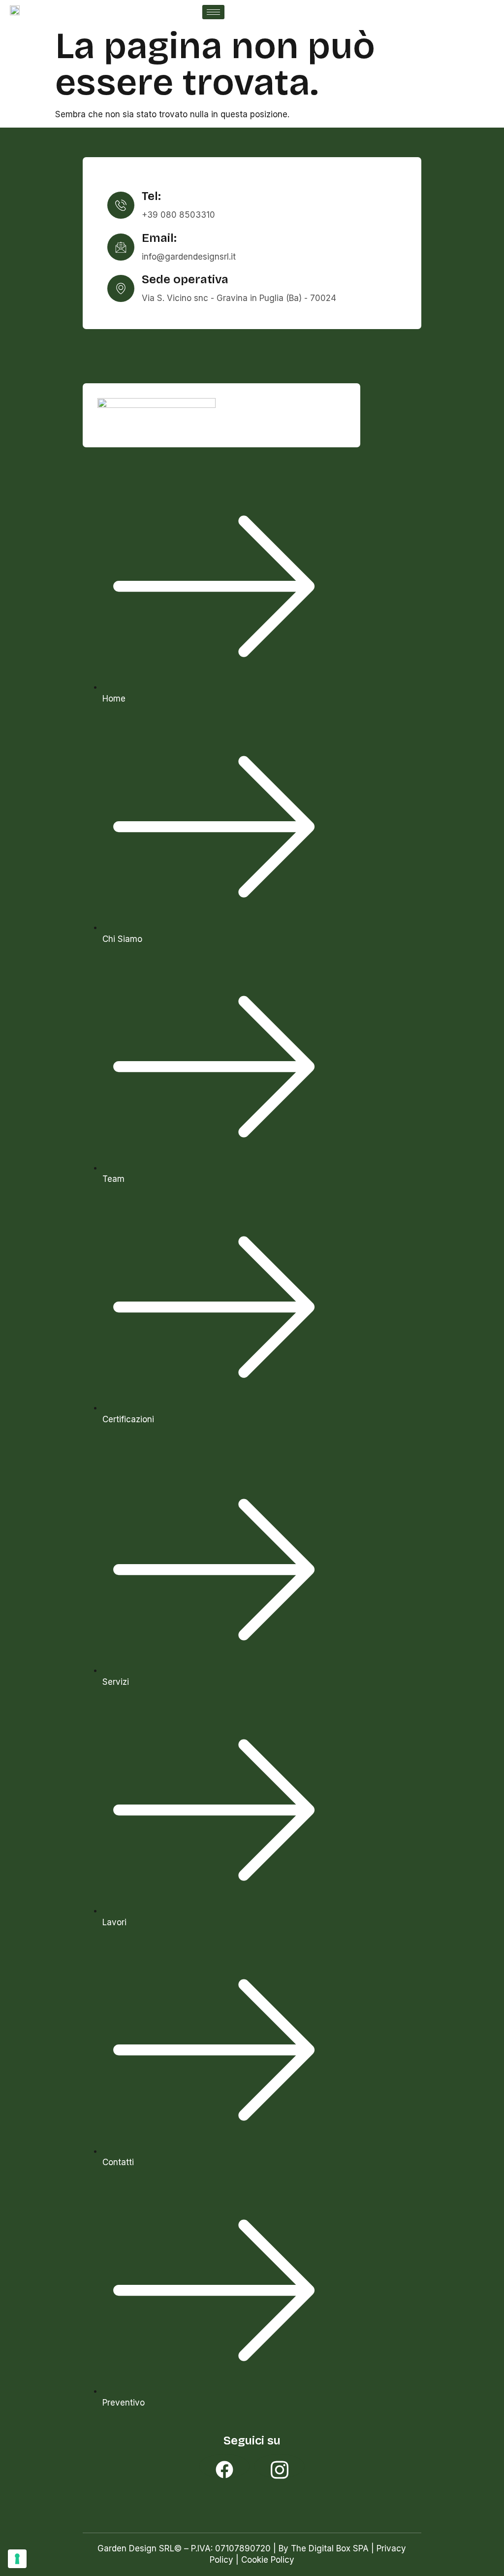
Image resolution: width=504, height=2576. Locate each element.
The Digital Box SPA (330, 2548)
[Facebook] (224, 2466)
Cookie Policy (268, 2560)
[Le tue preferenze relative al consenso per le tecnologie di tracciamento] (17, 2559)
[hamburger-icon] (213, 12)
